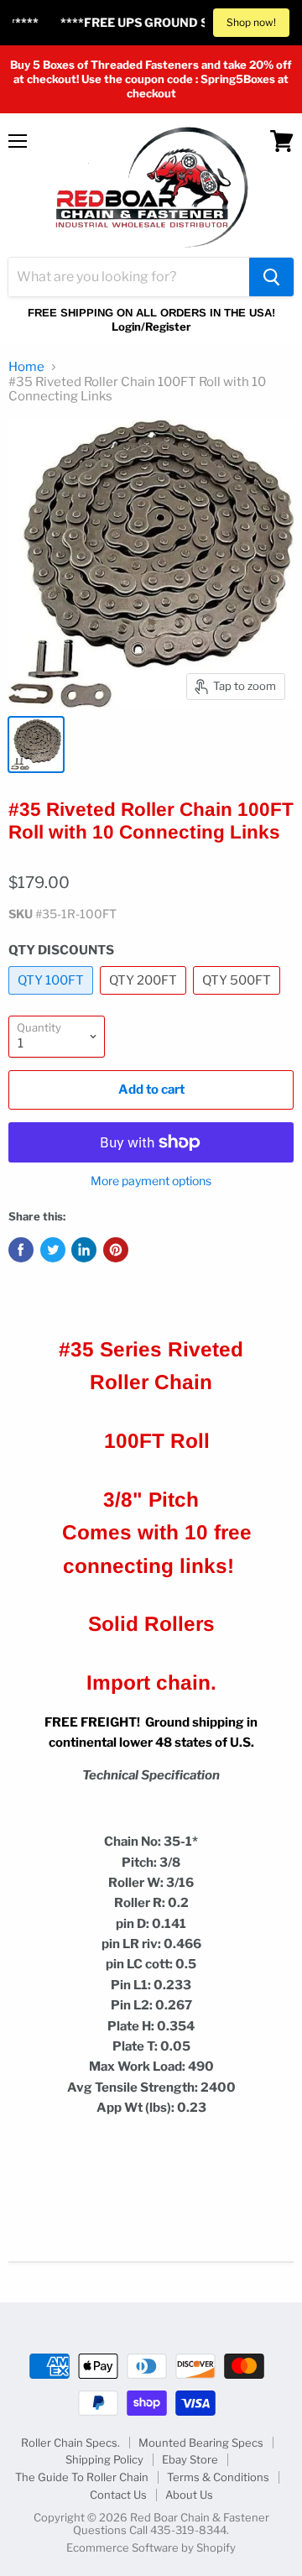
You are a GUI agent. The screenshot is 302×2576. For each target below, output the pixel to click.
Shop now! (251, 22)
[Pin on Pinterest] (116, 1250)
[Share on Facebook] (21, 1250)
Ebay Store (190, 2459)
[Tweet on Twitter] (53, 1250)
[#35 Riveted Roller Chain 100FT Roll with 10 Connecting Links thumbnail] (36, 745)
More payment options (151, 1181)
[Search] (271, 277)
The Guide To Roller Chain (82, 2477)
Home (26, 367)
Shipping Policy (104, 2459)
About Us (189, 2495)
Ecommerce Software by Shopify (151, 2547)
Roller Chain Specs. (70, 2443)
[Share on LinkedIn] (84, 1250)
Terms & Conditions (218, 2477)
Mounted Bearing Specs (201, 2443)
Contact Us (118, 2495)
